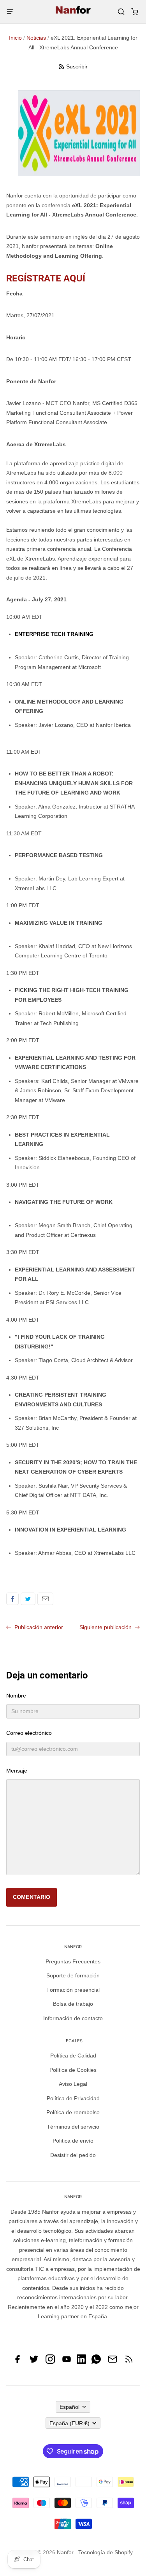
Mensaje (17, 1771)
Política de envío (73, 2141)
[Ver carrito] (135, 12)
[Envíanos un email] (113, 2362)
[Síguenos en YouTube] (67, 2362)
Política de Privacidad (73, 2098)
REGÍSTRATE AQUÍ (46, 278)
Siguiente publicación (106, 1627)
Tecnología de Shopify (105, 2552)
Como (12, 1599)
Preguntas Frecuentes (73, 1961)
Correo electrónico (45, 1599)
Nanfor (65, 2552)
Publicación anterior (38, 1627)
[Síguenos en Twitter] (34, 2362)
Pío (28, 1599)
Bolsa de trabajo (73, 2004)
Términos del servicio (73, 2127)
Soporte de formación (73, 1975)
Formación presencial (73, 1990)
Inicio (15, 38)
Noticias (36, 38)
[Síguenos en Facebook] (18, 2362)
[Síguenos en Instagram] (50, 2362)
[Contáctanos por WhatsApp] (96, 2362)
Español (69, 2407)
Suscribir (77, 66)
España (69, 2423)
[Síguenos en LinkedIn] (81, 2362)
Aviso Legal (73, 2084)
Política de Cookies (73, 2070)
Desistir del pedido (73, 2155)
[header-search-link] (121, 12)
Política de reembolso (73, 2112)
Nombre (16, 1696)
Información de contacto (73, 2018)
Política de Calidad (73, 2056)
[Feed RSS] (129, 2362)
